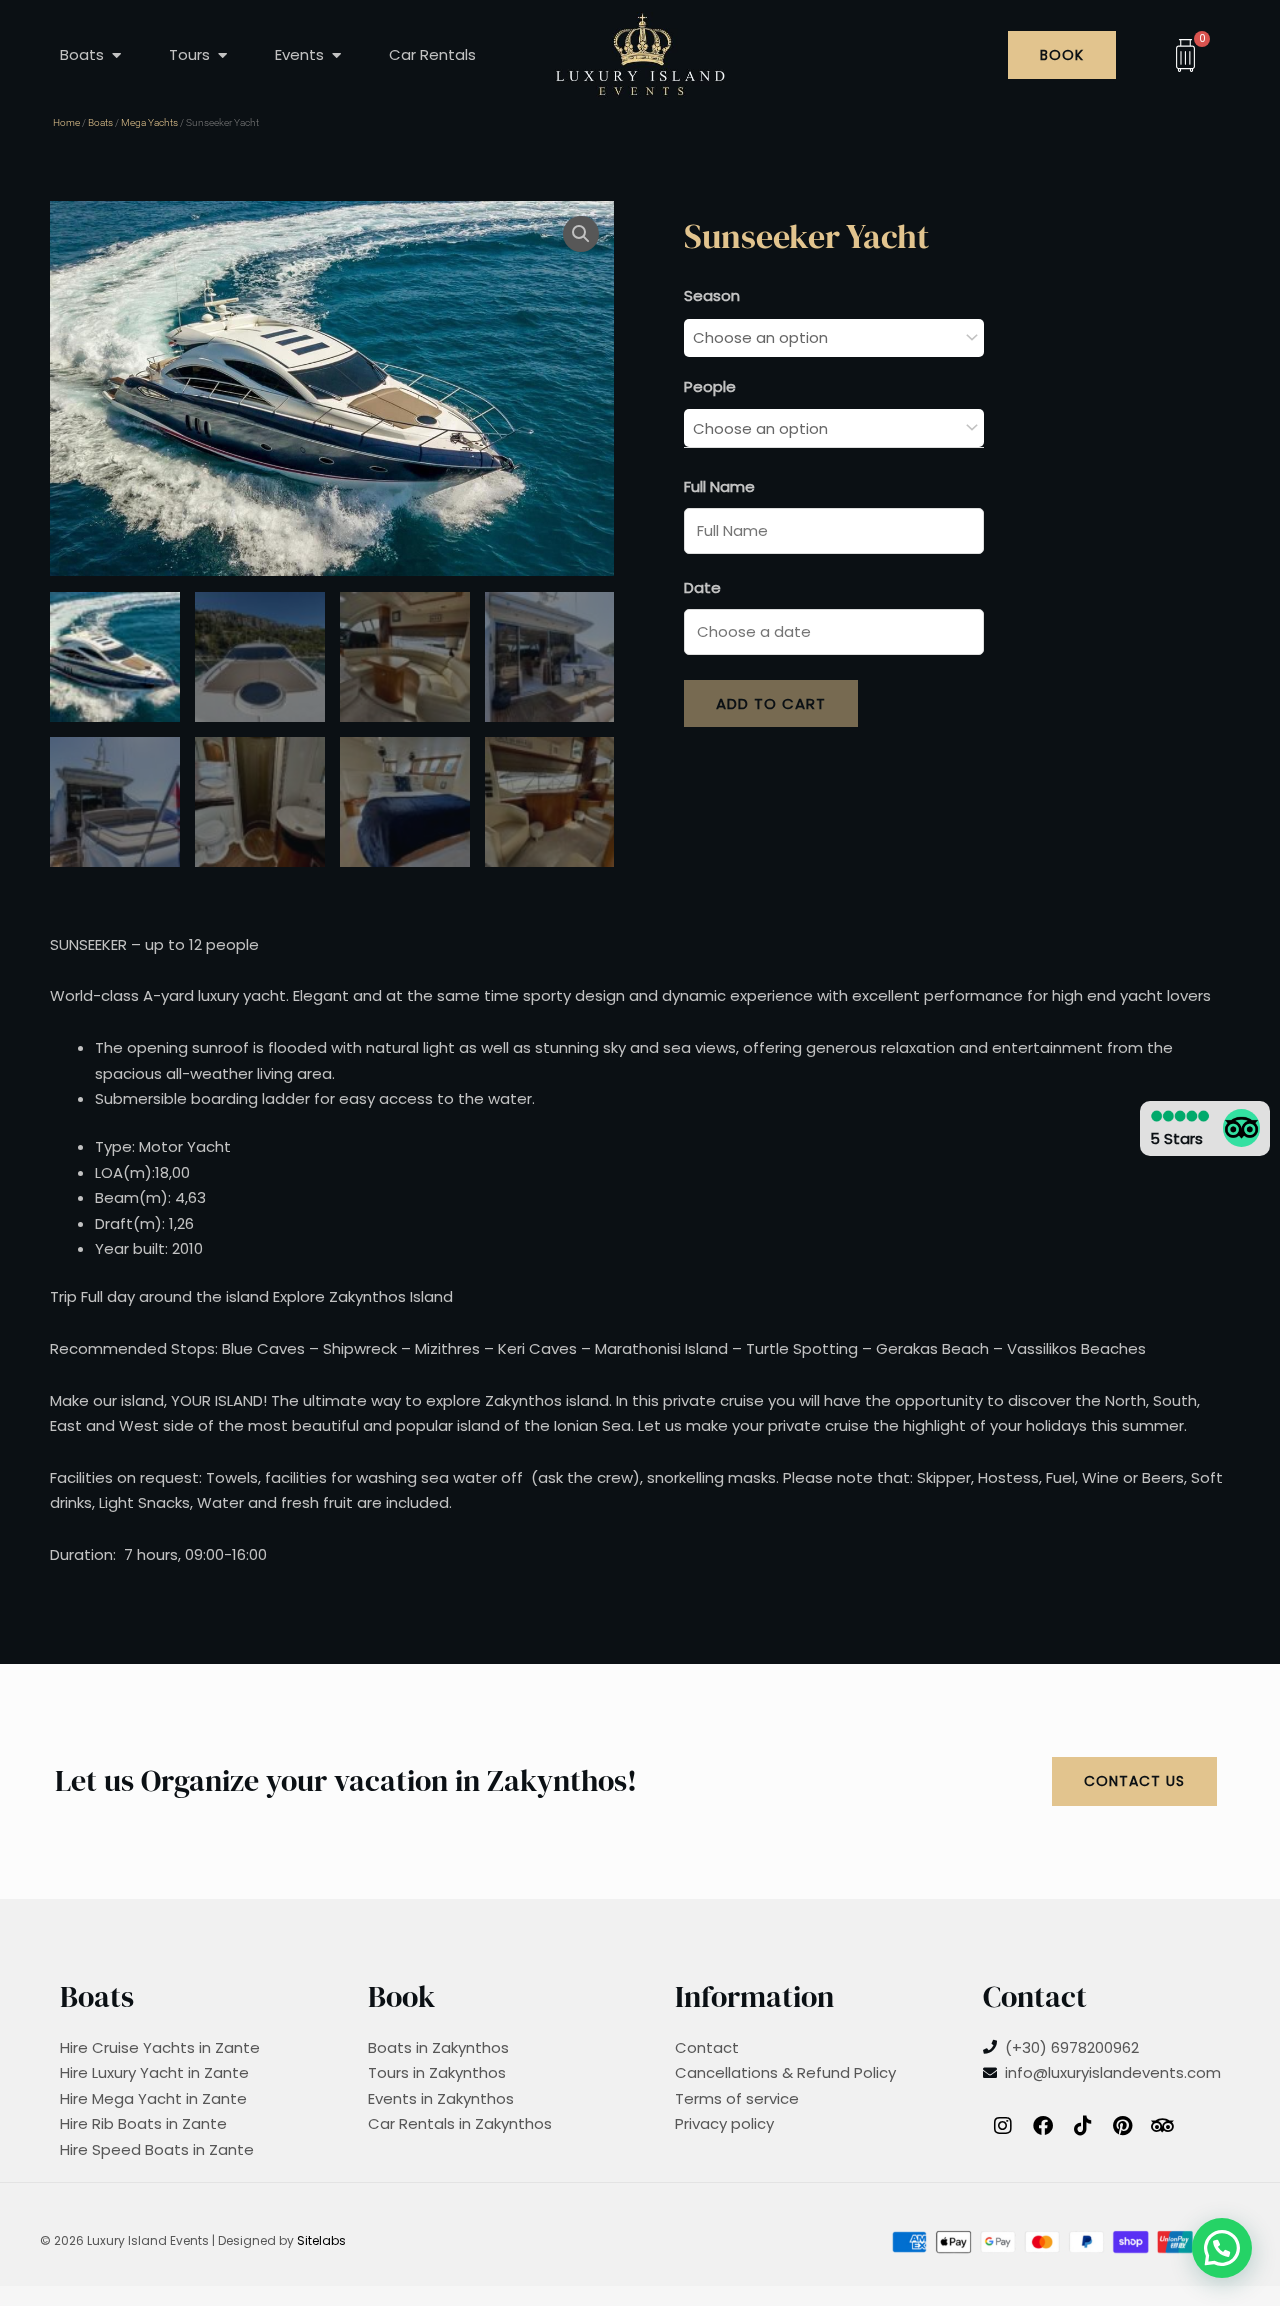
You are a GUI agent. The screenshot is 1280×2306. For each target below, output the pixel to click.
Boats (100, 122)
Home (66, 122)
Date (702, 587)
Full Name (719, 486)
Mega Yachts (149, 122)
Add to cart (771, 703)
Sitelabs (321, 2240)
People (710, 386)
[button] (581, 234)
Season (712, 295)
